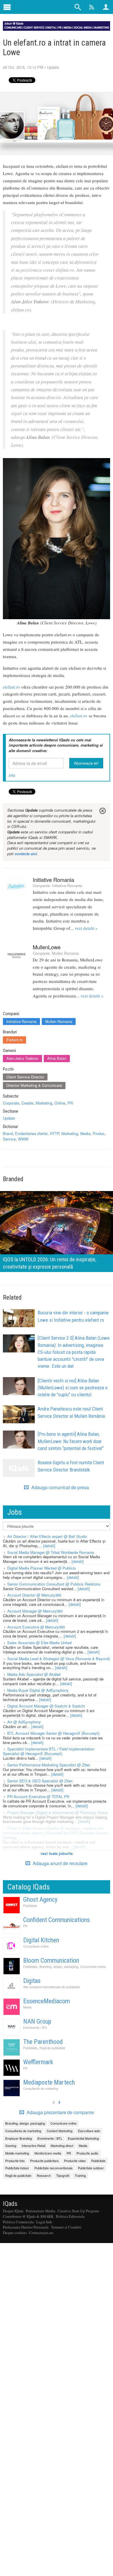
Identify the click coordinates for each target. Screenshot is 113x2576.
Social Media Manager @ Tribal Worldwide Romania (51, 1552)
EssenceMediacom (47, 2001)
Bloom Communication (51, 1960)
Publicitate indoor (17, 2168)
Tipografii (63, 2175)
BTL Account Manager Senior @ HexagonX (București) (53, 1733)
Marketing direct (62, 2146)
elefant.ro (11, 687)
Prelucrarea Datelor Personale (26, 2227)
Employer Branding (19, 2138)
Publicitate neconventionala (53, 2168)
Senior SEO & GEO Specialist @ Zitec (40, 1781)
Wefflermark (38, 2062)
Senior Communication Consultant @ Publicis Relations (54, 1584)
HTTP (54, 1133)
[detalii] (49, 1546)
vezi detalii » (86, 928)
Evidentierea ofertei (31, 1133)
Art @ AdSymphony (24, 1722)
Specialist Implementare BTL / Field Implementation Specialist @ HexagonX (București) (49, 1751)
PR (70, 1103)
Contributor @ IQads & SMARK (28, 2216)
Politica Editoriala (70, 2216)
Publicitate (30, 1906)
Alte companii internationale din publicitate (52, 1987)
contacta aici (26, 854)
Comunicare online (36, 1946)
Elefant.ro (14, 1040)
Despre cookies (15, 2233)
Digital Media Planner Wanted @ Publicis (42, 1568)
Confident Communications (57, 1920)
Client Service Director (25, 1077)
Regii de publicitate (52, 2048)
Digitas (32, 1981)
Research (44, 2175)
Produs (99, 1133)
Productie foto (15, 2161)
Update (53, 67)
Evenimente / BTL (35, 2028)
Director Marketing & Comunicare (34, 1085)
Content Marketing (60, 2131)
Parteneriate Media (41, 2211)
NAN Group (37, 2021)
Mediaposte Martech (49, 2082)
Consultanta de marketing (41, 2088)
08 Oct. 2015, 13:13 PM (23, 67)
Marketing (44, 1103)
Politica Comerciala (18, 2222)
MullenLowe (47, 947)
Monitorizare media (48, 2153)
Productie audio (87, 2153)
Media (85, 1133)
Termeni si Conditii (66, 2227)
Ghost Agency (40, 1899)
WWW (23, 1139)
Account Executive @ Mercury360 (36, 1627)
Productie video (75, 2161)
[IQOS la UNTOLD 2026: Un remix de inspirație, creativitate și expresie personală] (57, 1231)
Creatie (27, 1103)
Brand (8, 1133)
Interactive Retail (33, 2146)
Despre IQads (13, 2211)
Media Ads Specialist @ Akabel (34, 1674)
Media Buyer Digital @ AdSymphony (38, 1690)
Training (80, 2175)
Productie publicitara (44, 2161)
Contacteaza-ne (41, 2233)
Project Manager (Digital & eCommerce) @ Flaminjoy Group (57, 1812)
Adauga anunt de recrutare (60, 1863)
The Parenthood (43, 2042)
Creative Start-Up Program (78, 2211)
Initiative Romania (53, 880)
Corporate (11, 1103)
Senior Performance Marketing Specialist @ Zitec (49, 1765)
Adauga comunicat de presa (60, 1487)
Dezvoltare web (89, 2131)
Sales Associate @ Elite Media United (39, 1643)
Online (60, 1103)
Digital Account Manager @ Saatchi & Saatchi (46, 1706)
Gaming (11, 2146)
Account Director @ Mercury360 (34, 1595)
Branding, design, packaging (59, 1967)
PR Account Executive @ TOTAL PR (38, 1796)
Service (9, 1139)
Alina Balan (57, 1058)
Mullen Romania (65, 953)
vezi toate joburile (57, 1853)
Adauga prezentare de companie (60, 2112)
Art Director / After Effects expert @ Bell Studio (47, 1536)
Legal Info (44, 2222)
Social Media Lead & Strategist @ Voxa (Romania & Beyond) (59, 1659)
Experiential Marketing (83, 2138)
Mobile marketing (17, 2153)
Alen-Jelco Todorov (22, 1058)
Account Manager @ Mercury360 (35, 1611)
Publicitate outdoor (91, 2168)
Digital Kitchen (41, 1940)
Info (12, 775)
